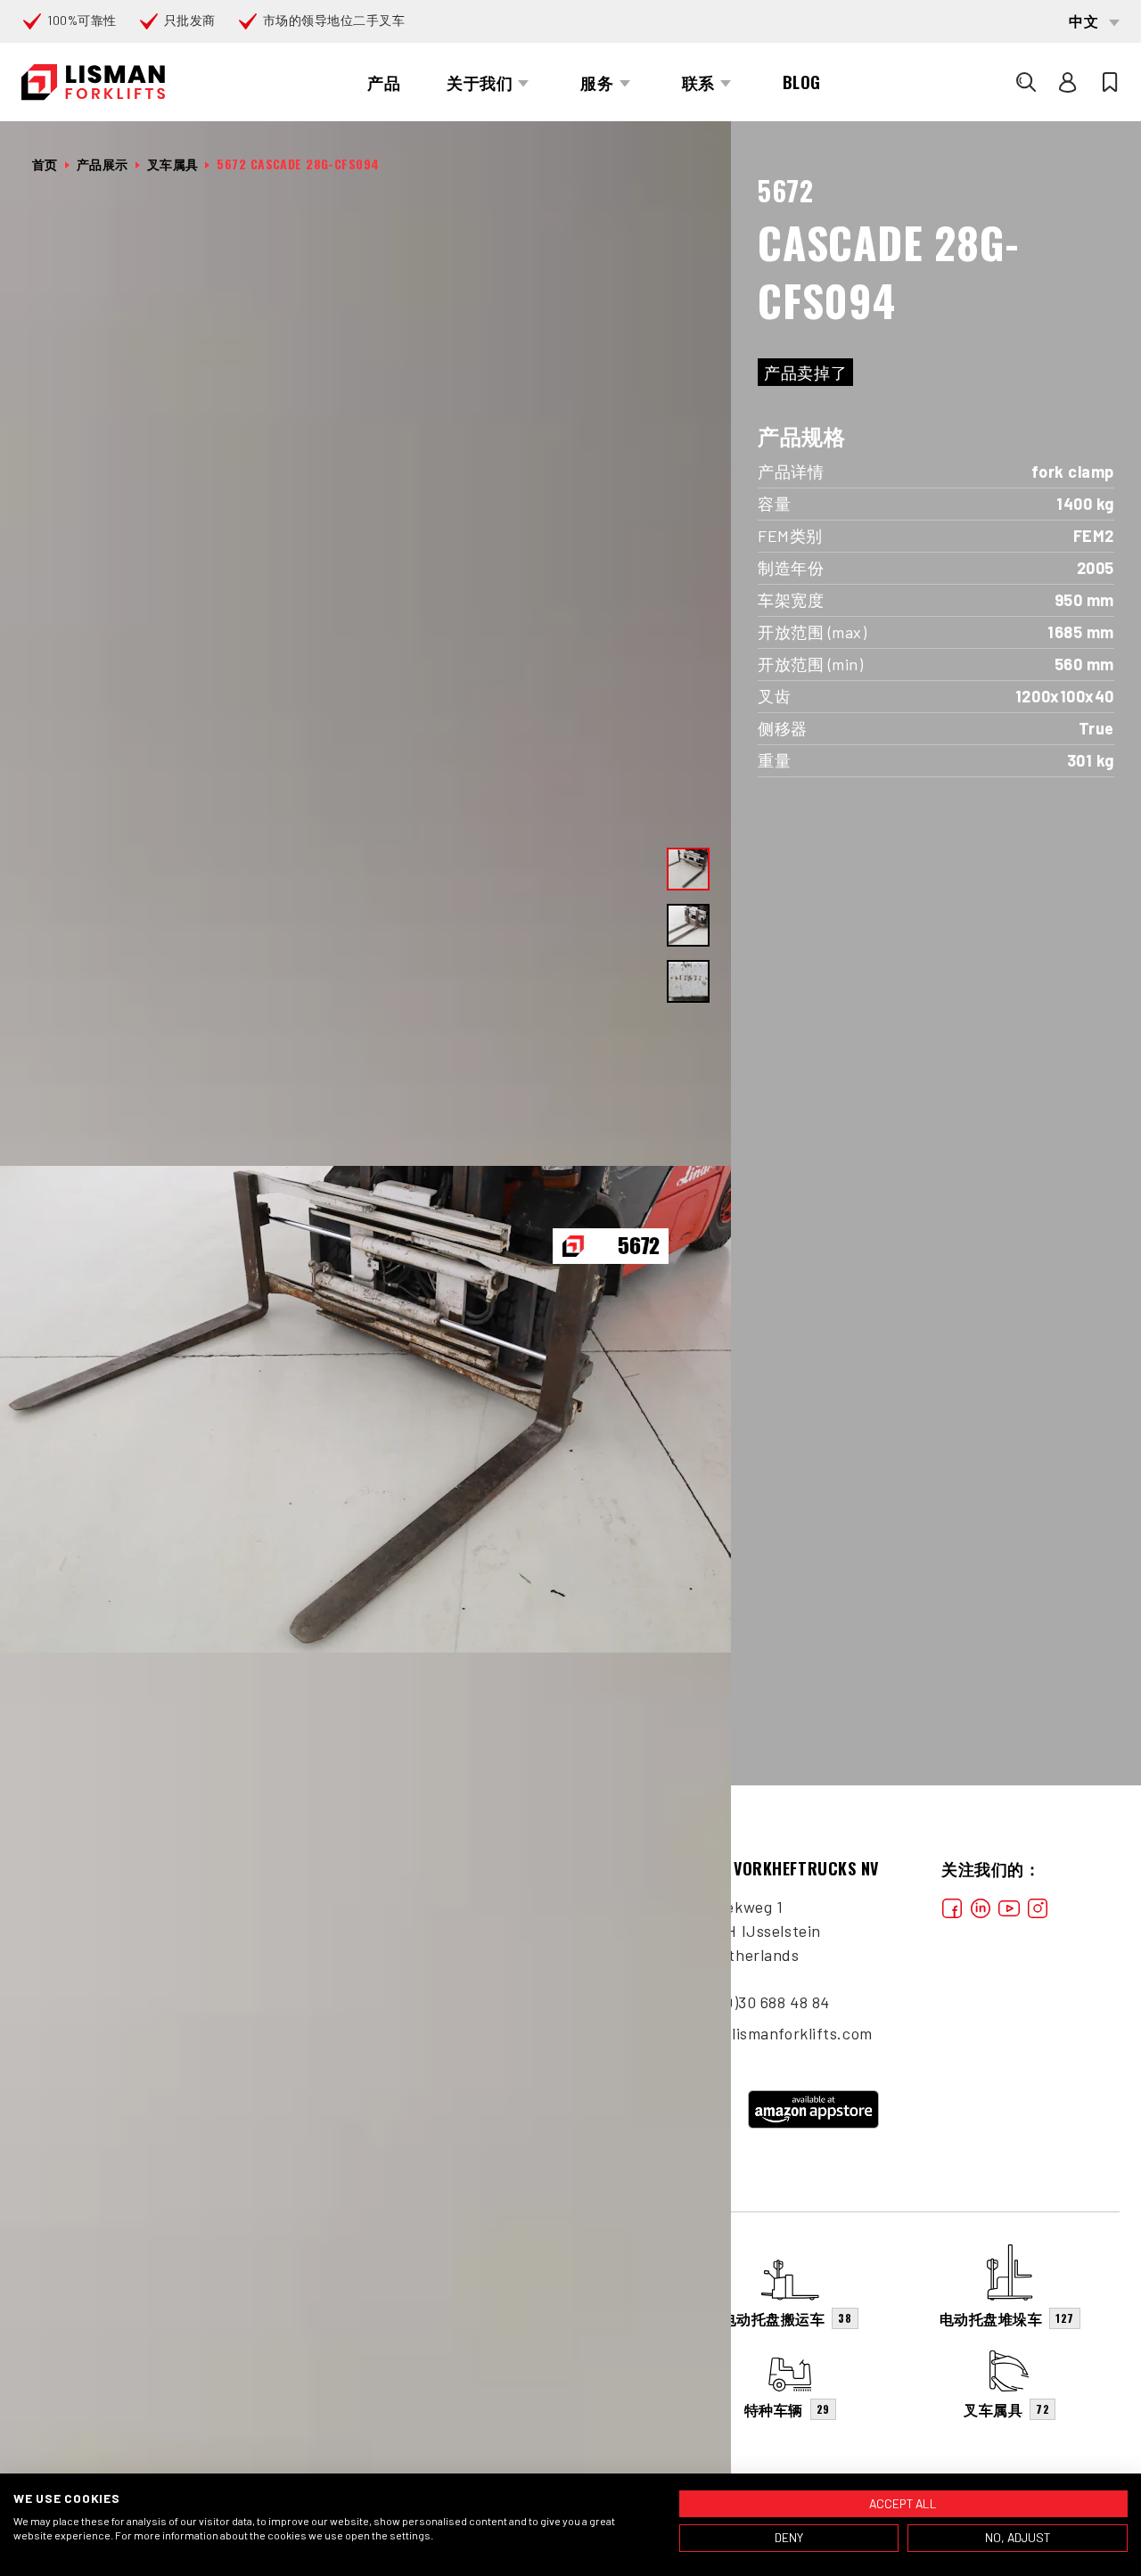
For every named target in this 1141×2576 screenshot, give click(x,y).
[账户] (1068, 82)
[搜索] (1026, 82)
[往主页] (93, 82)
